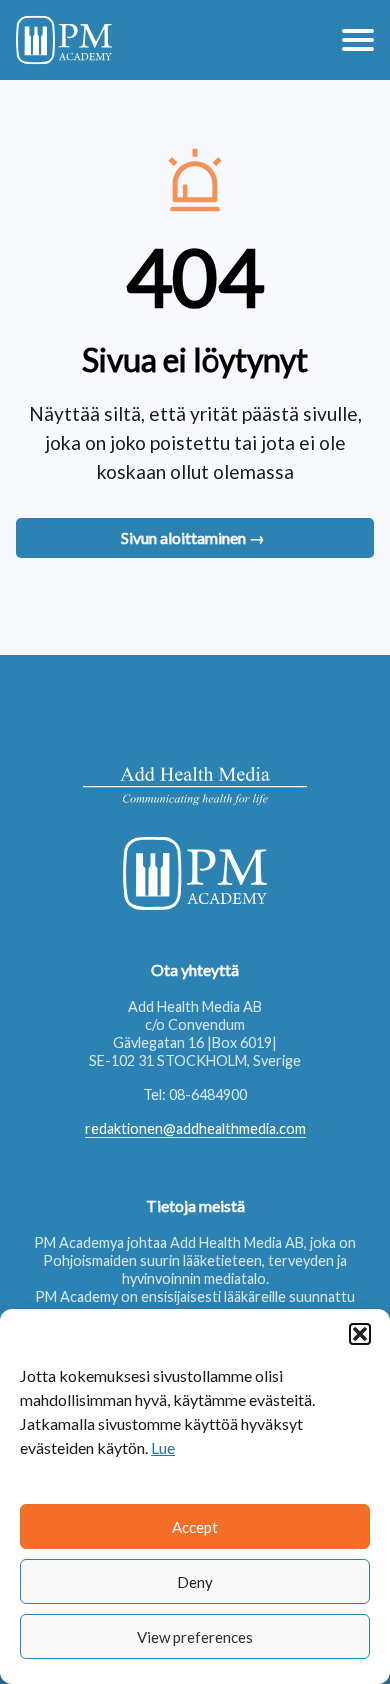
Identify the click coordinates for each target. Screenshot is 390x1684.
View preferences (195, 1637)
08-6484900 (208, 1094)
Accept (195, 1527)
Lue (163, 1447)
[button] (360, 1334)
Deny (195, 1582)
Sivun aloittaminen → (193, 537)
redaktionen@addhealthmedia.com (195, 1128)
